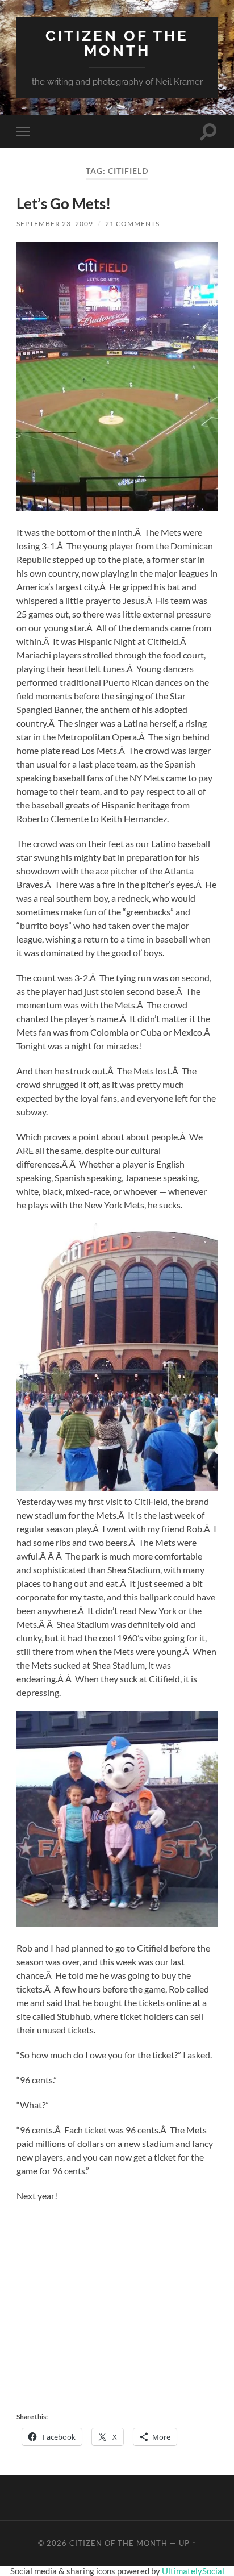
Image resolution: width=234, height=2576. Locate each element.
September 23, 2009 (55, 224)
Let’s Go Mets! (64, 203)
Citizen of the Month (117, 43)
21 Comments (132, 224)
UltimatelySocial (193, 2571)
